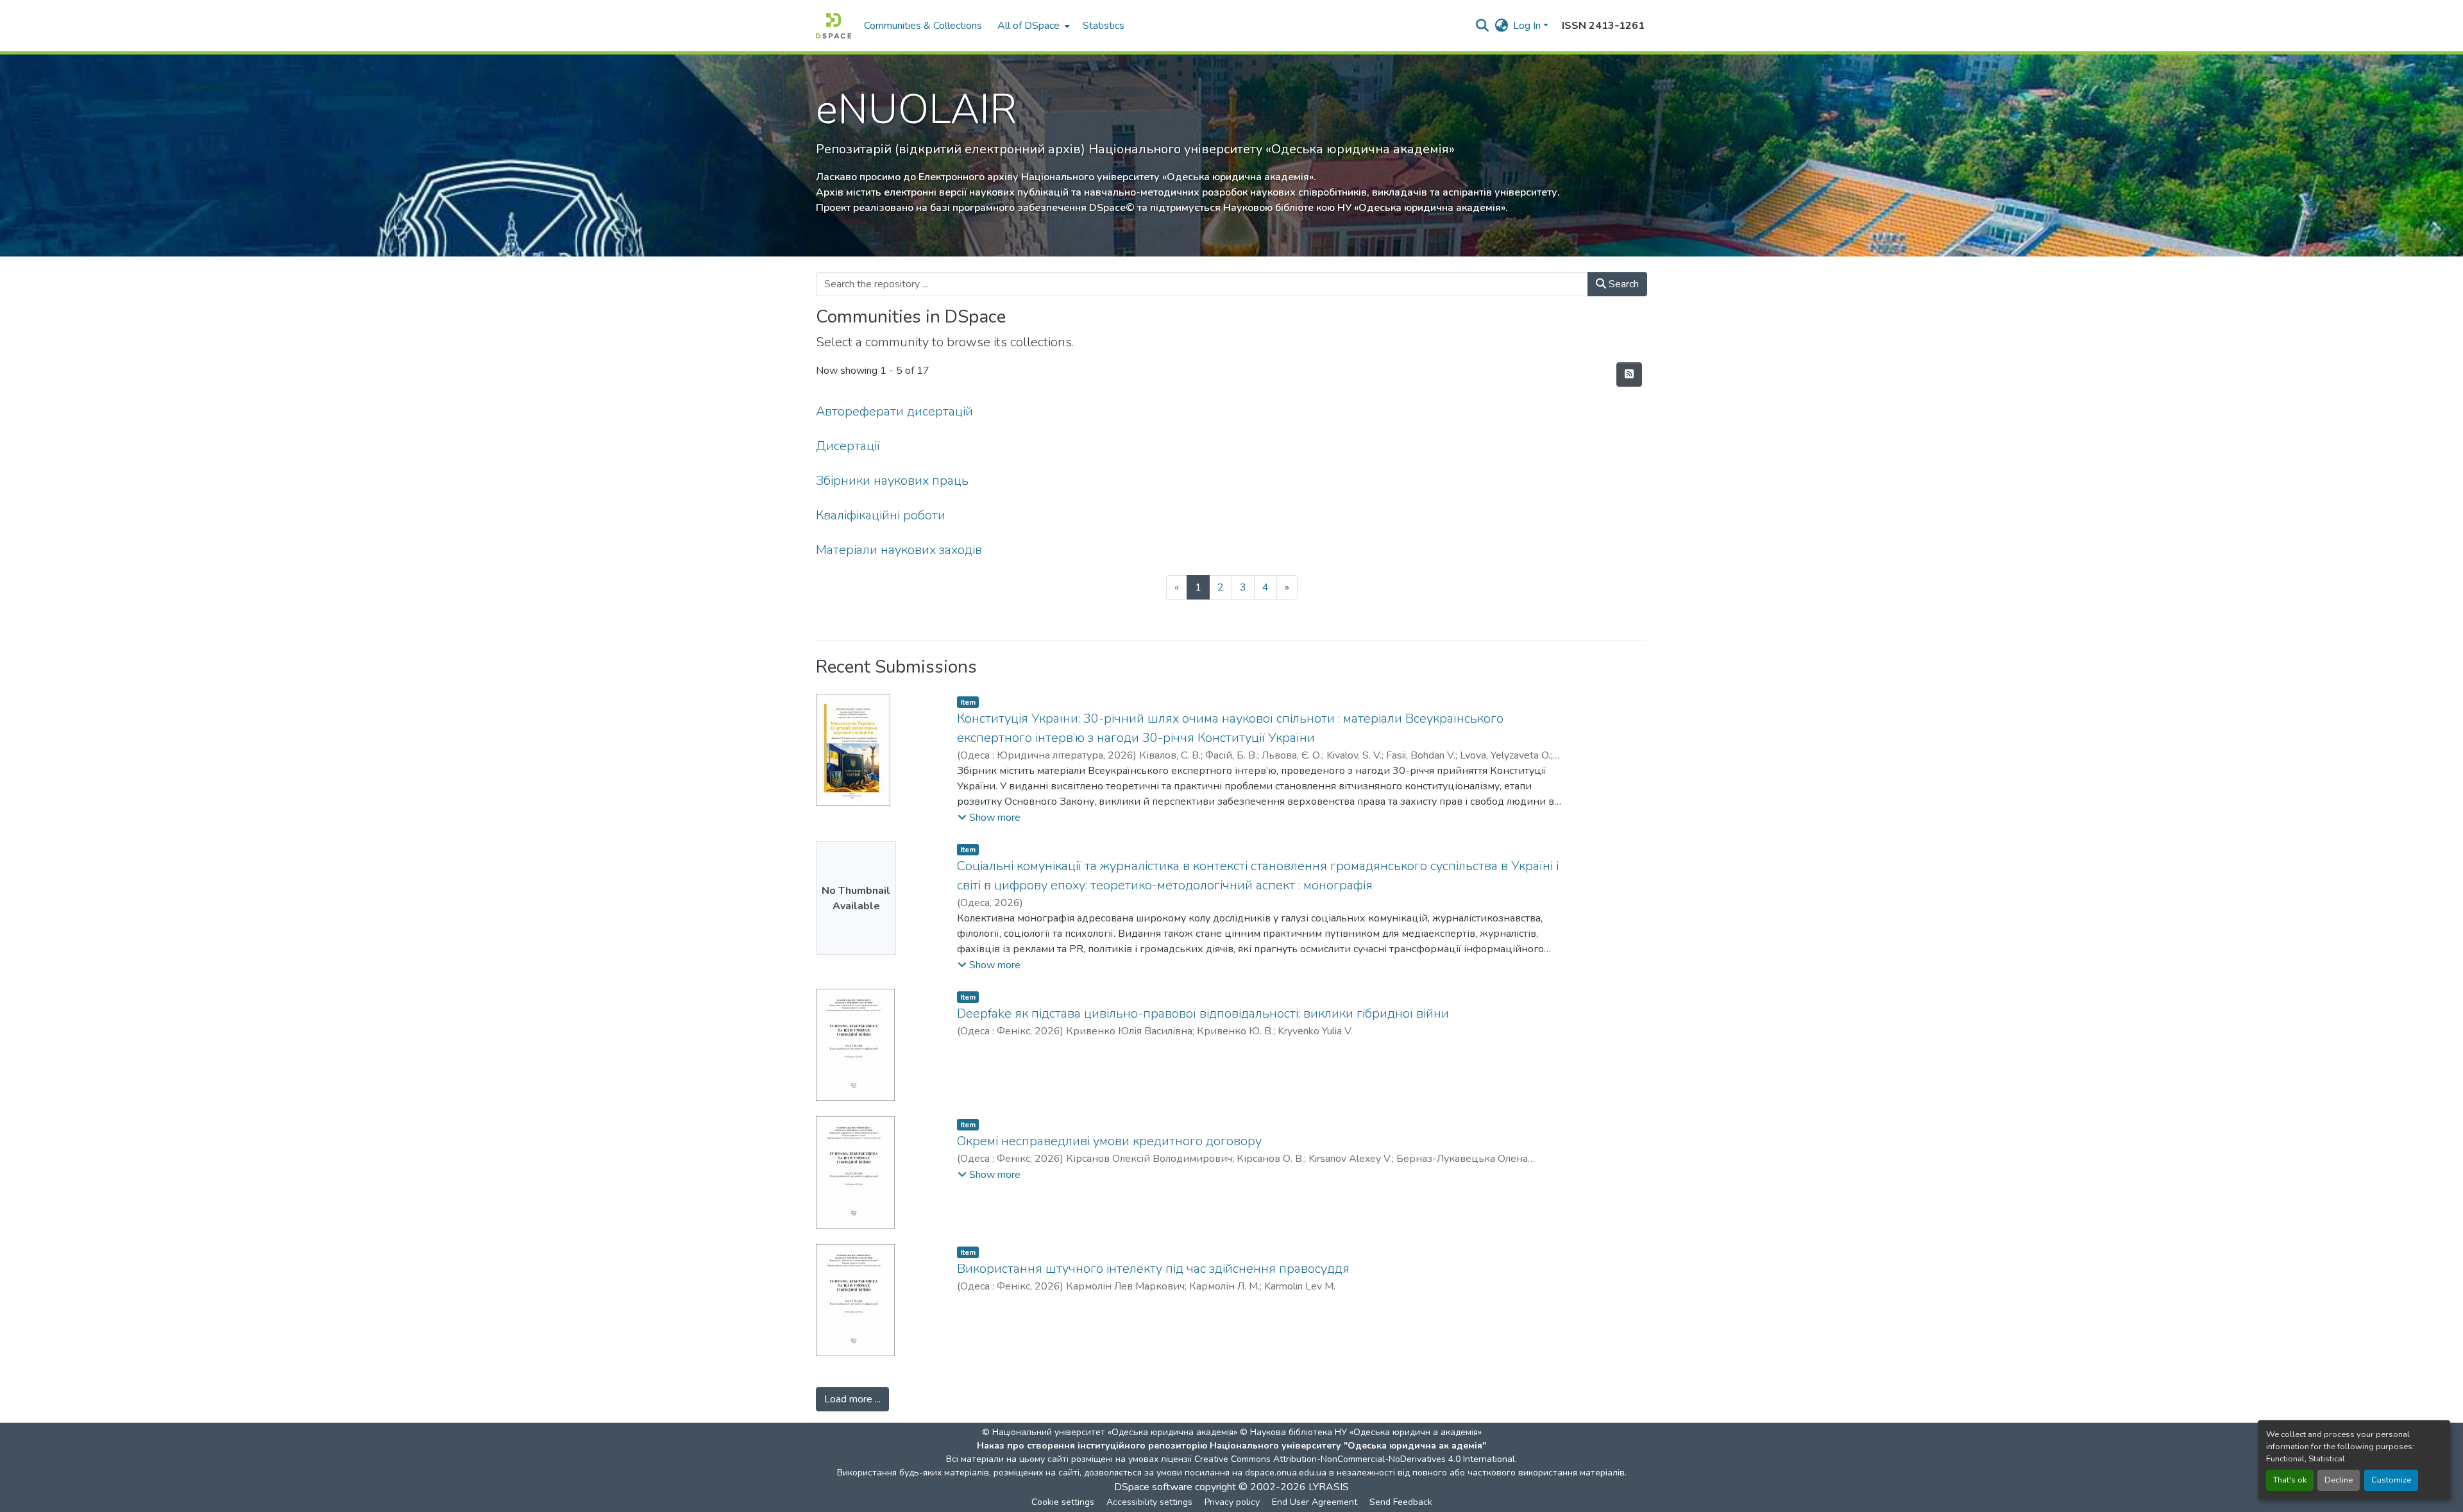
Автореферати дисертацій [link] (894, 411)
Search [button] (1622, 284)
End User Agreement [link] (1315, 1502)
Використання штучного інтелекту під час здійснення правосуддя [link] (1153, 1269)
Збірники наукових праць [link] (892, 481)
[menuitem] (1032, 26)
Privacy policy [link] (1232, 1502)
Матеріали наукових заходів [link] (899, 550)
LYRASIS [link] (1329, 1487)
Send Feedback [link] (1401, 1502)
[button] (834, 26)
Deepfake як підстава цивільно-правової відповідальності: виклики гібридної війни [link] (1203, 1013)
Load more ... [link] (852, 1399)
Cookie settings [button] (1063, 1502)
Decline (2339, 1480)
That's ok (2290, 1480)
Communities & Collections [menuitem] (923, 26)
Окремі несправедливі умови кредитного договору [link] (1109, 1141)
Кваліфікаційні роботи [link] (881, 515)
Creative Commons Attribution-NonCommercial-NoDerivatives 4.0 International (1355, 1459)
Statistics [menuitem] (1104, 26)
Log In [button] (1528, 26)
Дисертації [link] (848, 446)
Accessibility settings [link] (1149, 1502)
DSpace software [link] (1153, 1487)
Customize (2391, 1480)
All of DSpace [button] (1028, 26)
